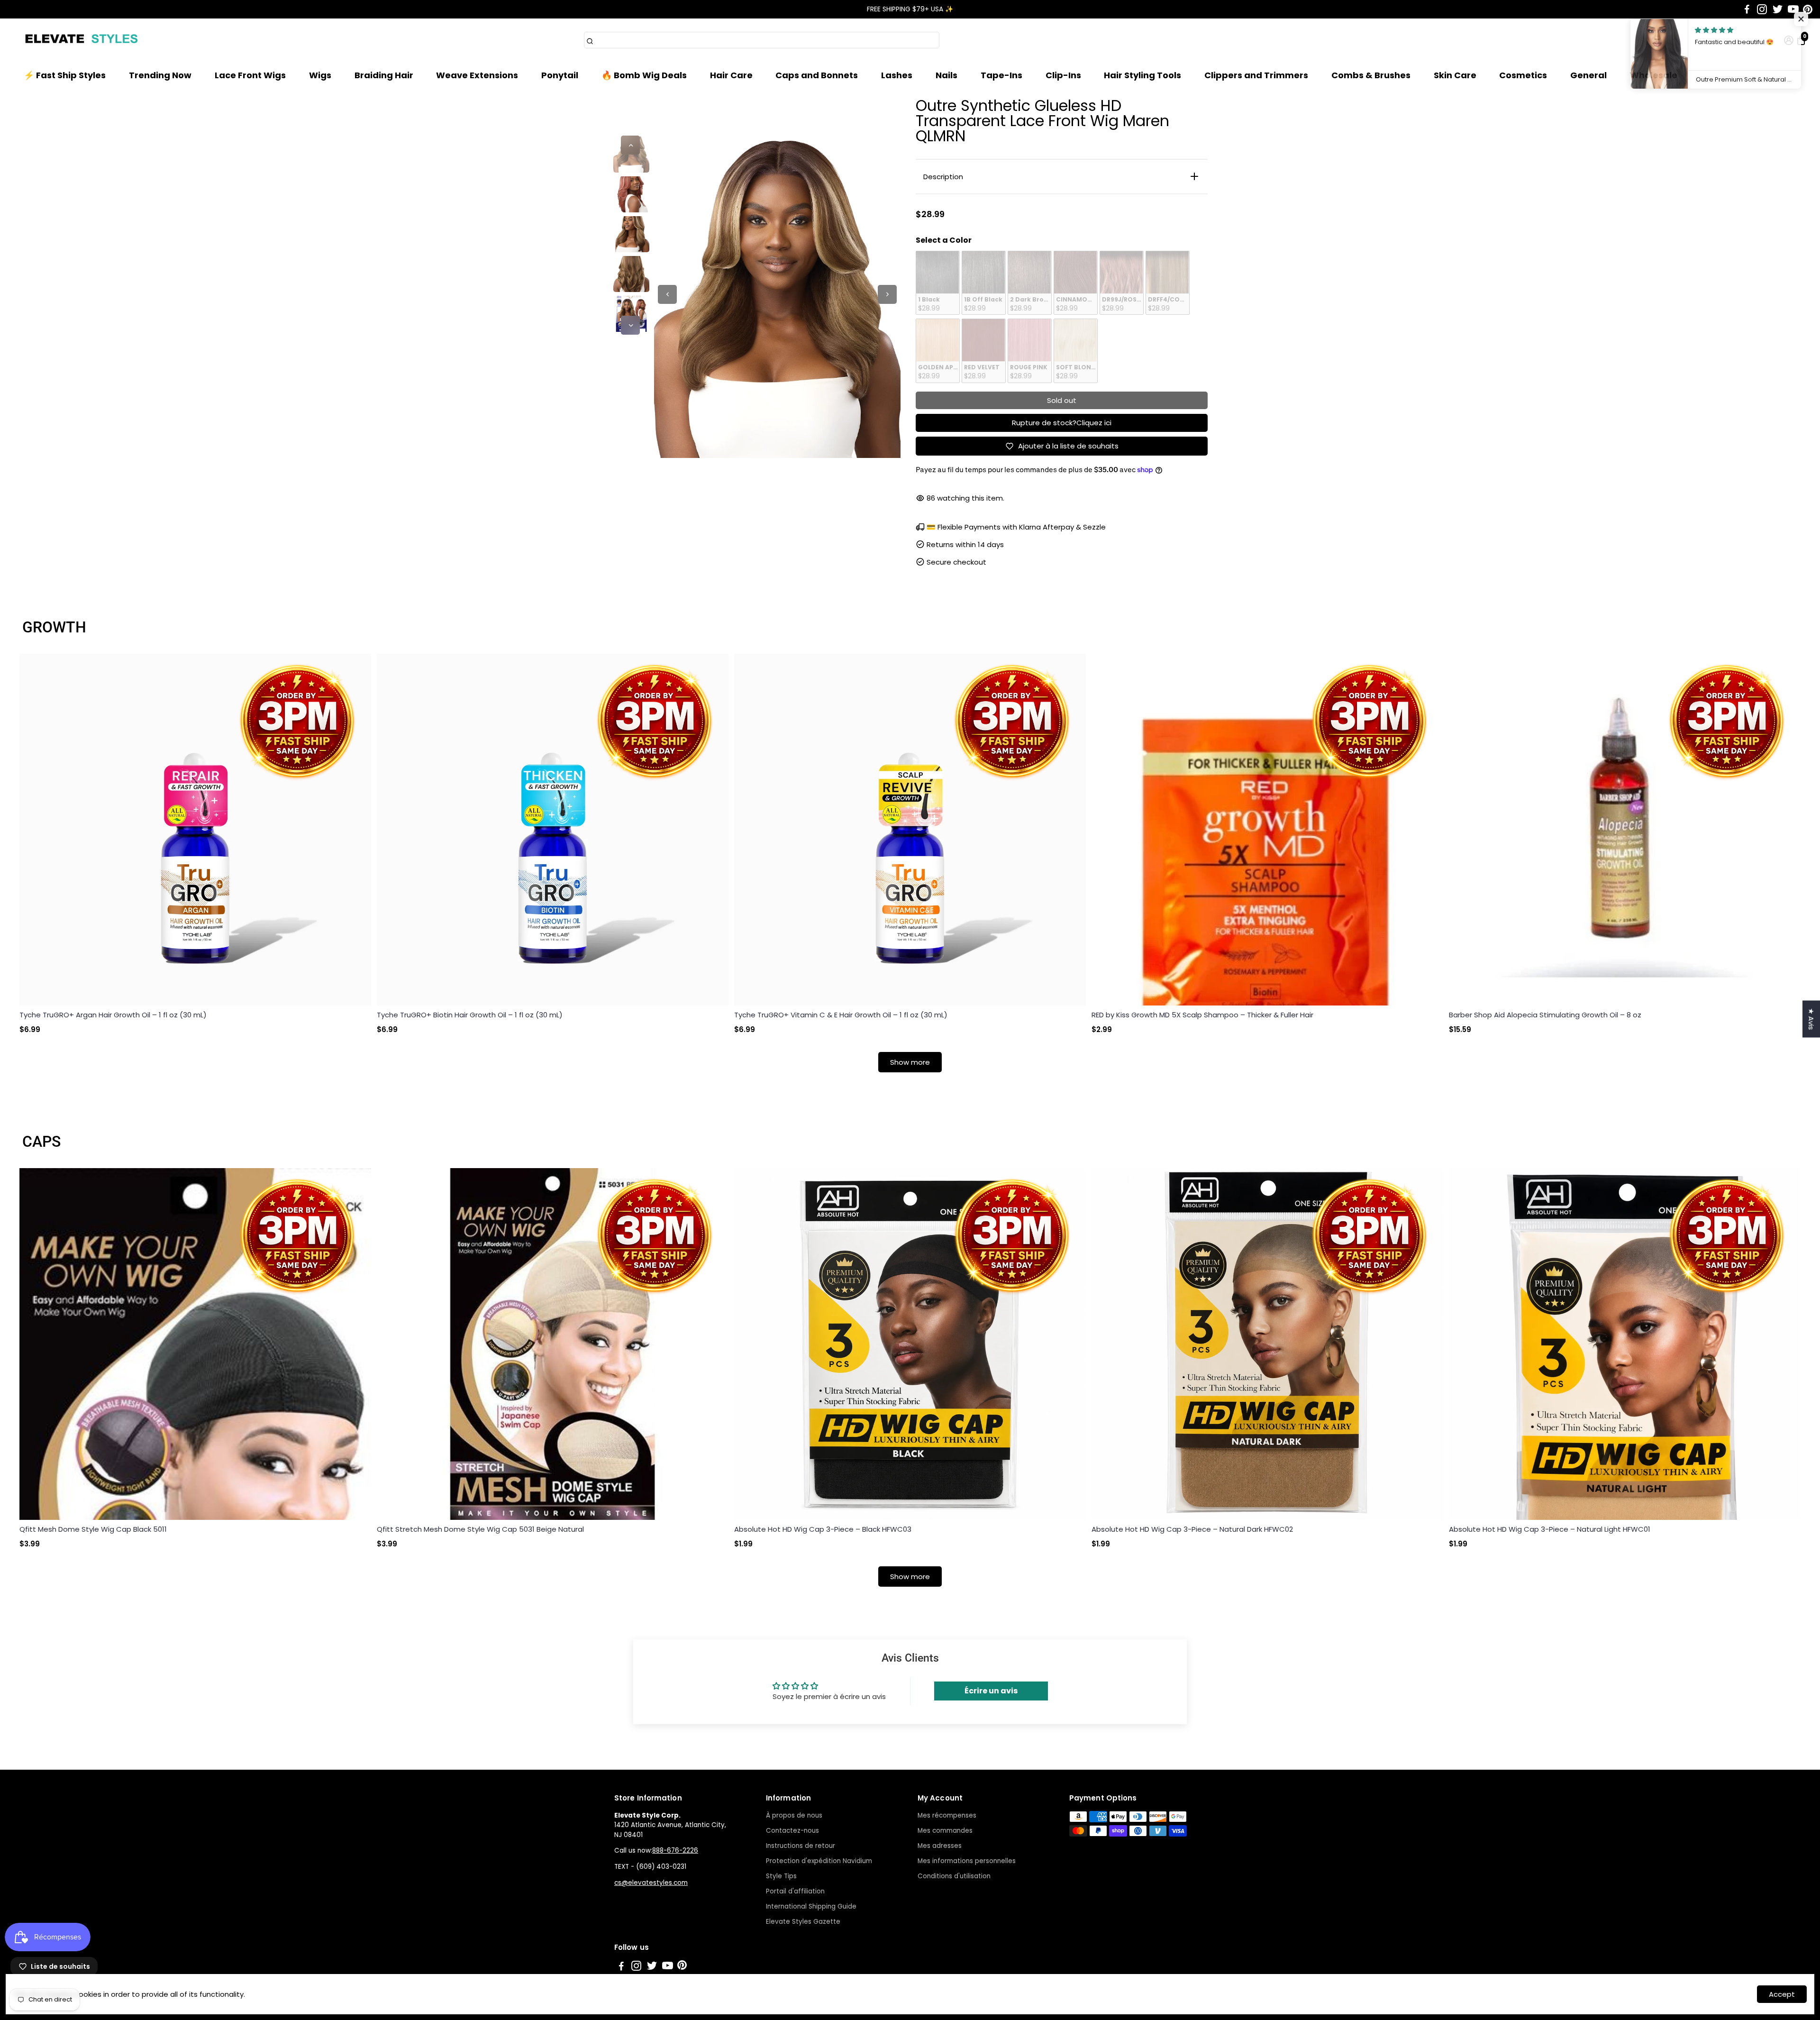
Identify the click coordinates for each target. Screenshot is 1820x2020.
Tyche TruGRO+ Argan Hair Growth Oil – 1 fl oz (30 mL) (113, 1015)
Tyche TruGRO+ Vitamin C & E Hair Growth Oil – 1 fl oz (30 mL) (841, 1015)
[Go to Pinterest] (1808, 9)
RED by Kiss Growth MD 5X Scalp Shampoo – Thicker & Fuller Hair (1202, 1015)
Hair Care (731, 75)
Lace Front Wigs (250, 75)
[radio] (938, 283)
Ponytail (560, 75)
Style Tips (781, 1876)
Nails (946, 75)
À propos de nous (794, 1815)
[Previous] (630, 145)
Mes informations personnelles (967, 1861)
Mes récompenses (947, 1815)
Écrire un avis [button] (991, 1691)
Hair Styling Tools (1142, 75)
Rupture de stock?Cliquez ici (1062, 423)
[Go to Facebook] (1747, 9)
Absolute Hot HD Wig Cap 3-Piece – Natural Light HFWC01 (1550, 1529)
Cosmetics (1523, 75)
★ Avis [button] (1811, 1019)
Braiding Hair (384, 75)
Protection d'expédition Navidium (819, 1861)
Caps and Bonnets (817, 75)
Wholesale (1654, 75)
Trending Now (160, 75)
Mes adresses (940, 1846)
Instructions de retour (801, 1846)
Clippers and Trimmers (1256, 75)
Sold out (1062, 400)
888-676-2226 (675, 1851)
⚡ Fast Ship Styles (65, 75)
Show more (910, 1062)
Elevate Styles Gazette (803, 1922)
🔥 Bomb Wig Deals (644, 75)
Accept (1782, 1994)
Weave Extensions (477, 75)
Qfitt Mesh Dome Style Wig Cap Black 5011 (93, 1529)
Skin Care (1455, 75)
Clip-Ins (1063, 75)
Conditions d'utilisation (954, 1876)
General (1588, 75)
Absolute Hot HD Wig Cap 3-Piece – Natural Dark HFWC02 (1192, 1529)
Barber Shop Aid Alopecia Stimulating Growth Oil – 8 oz (1545, 1015)
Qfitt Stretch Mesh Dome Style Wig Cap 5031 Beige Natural (480, 1529)
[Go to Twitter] (1778, 9)
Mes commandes (945, 1831)
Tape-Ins (1001, 75)
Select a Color (944, 240)
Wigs (320, 75)
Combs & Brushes (1371, 75)
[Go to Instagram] (1762, 9)
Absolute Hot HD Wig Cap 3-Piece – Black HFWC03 (823, 1529)
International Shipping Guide (811, 1906)
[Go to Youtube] (1793, 9)
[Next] (630, 325)
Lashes (897, 75)
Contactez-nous (792, 1831)
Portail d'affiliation (795, 1891)
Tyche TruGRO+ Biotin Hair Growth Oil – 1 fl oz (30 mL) (470, 1015)
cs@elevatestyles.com (651, 1883)
